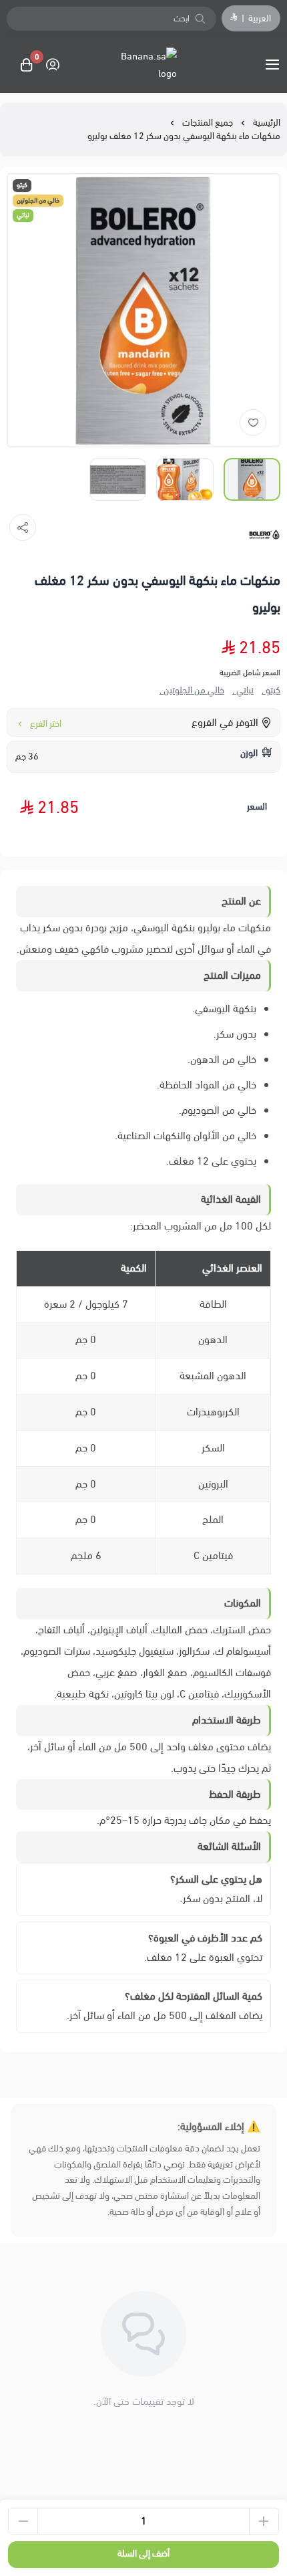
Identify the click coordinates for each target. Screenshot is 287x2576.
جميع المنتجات (208, 123)
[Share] (23, 528)
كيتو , (271, 691)
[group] (143, 310)
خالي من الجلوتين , (192, 691)
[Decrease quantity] (23, 2521)
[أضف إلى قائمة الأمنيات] (253, 423)
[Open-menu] (275, 65)
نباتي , (243, 691)
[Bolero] (264, 535)
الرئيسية (267, 123)
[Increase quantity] (264, 2521)
